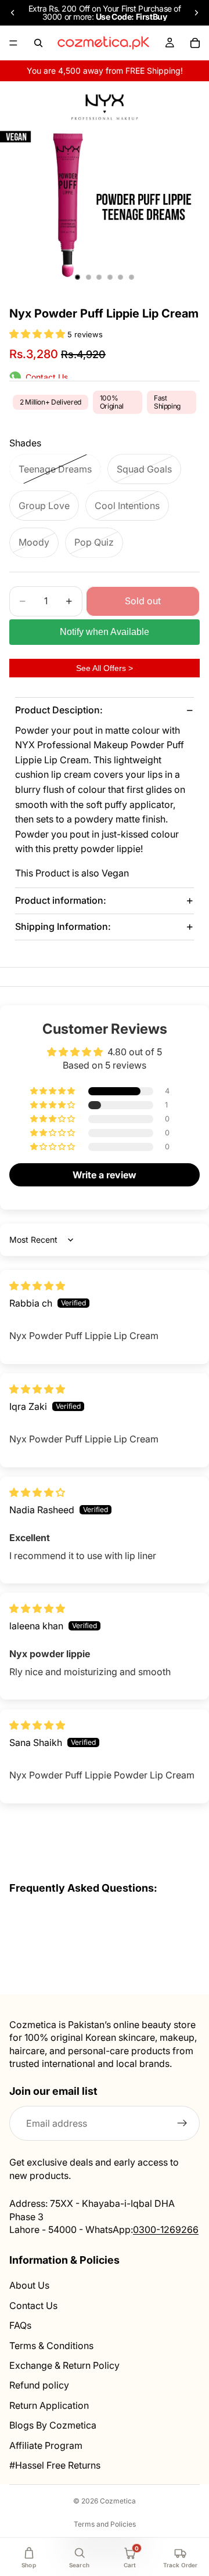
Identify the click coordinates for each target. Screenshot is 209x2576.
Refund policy (39, 2386)
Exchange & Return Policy (64, 2365)
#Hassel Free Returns (55, 2465)
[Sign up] (182, 2124)
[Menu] (13, 43)
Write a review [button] (105, 1175)
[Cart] (195, 43)
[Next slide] (196, 13)
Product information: (61, 900)
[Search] (38, 43)
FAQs (20, 2325)
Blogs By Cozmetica (53, 2425)
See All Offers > (105, 668)
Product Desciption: (59, 710)
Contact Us (33, 2306)
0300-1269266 (166, 2229)
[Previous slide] (13, 13)
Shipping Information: (63, 926)
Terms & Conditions (51, 2346)
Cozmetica (118, 2501)
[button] (38, 334)
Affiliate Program (46, 2445)
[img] (37, 1286)
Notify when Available (105, 632)
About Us (29, 2286)
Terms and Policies (105, 2524)
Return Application (49, 2405)
